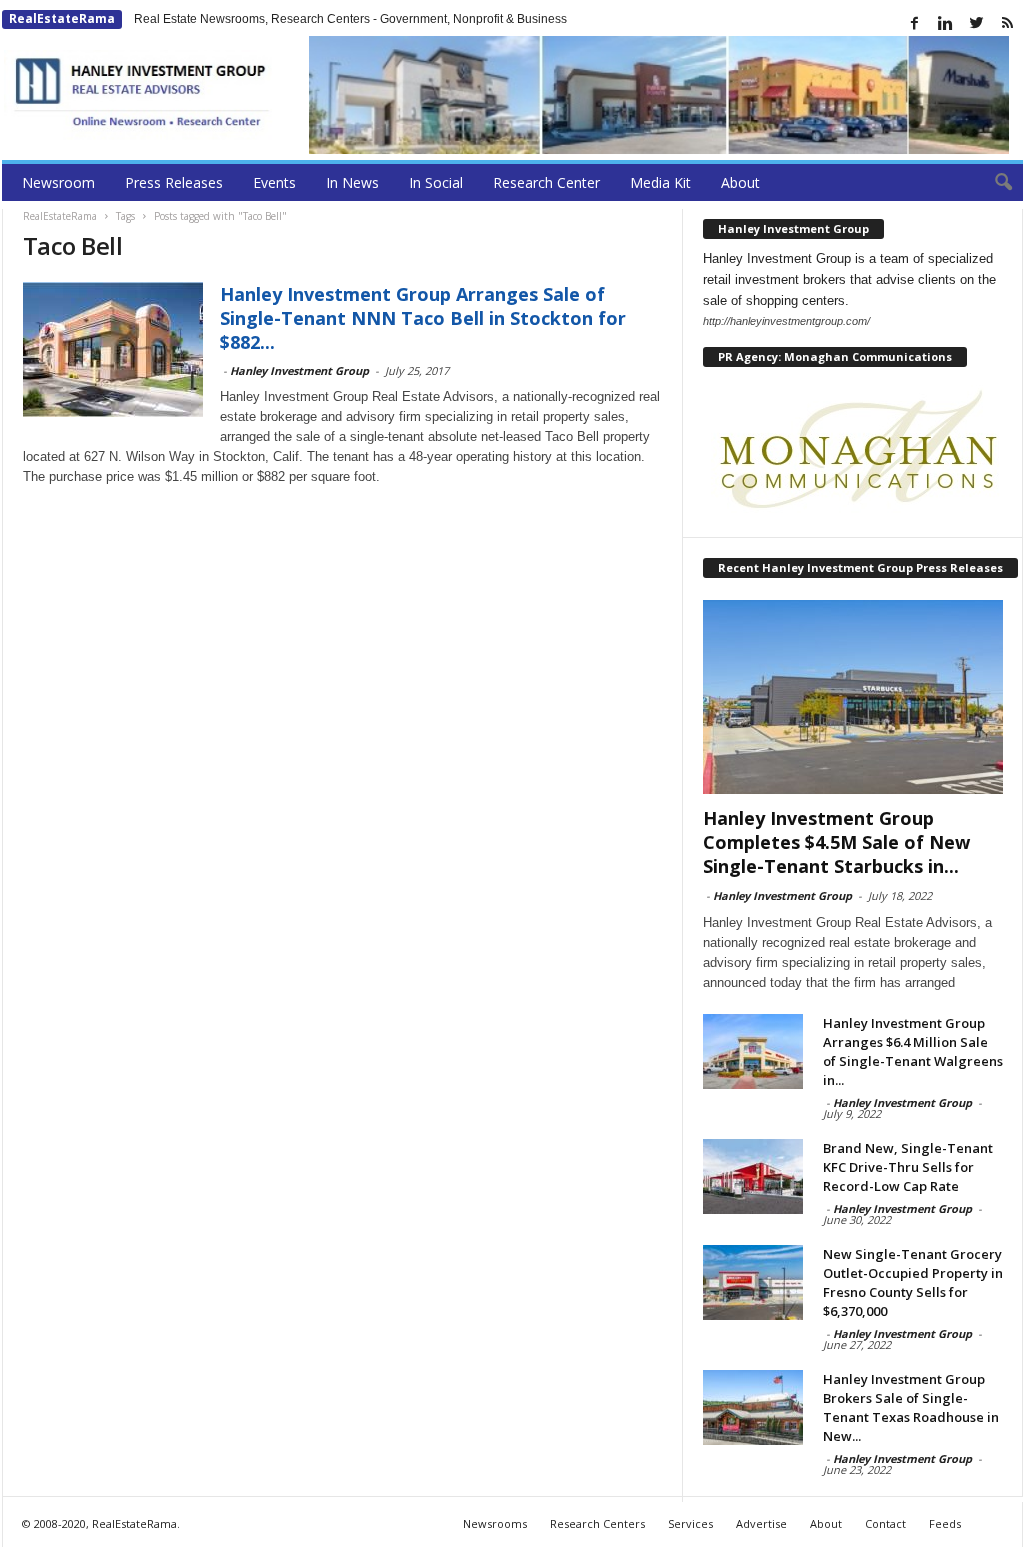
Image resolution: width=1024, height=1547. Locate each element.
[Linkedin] (946, 23)
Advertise (761, 1523)
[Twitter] (977, 23)
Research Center (546, 182)
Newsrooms (495, 1523)
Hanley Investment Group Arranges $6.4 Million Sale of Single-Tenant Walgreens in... (913, 1051)
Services (690, 1523)
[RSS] (1008, 23)
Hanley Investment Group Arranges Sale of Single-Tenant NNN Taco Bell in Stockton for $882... (423, 318)
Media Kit (660, 182)
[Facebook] (915, 23)
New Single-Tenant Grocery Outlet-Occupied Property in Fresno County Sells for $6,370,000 (913, 1282)
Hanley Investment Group (299, 370)
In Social (436, 182)
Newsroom (58, 182)
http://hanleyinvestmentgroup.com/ (786, 321)
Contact (885, 1523)
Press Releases (174, 182)
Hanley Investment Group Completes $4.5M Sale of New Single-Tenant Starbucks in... (836, 842)
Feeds (945, 1523)
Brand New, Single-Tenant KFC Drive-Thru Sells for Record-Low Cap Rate (908, 1167)
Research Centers (597, 1523)
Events (274, 182)
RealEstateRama (62, 18)
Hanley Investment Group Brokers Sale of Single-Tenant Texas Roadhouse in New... (911, 1407)
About (740, 182)
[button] (993, 183)
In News (352, 182)
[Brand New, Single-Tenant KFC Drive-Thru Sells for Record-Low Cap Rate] (753, 1176)
